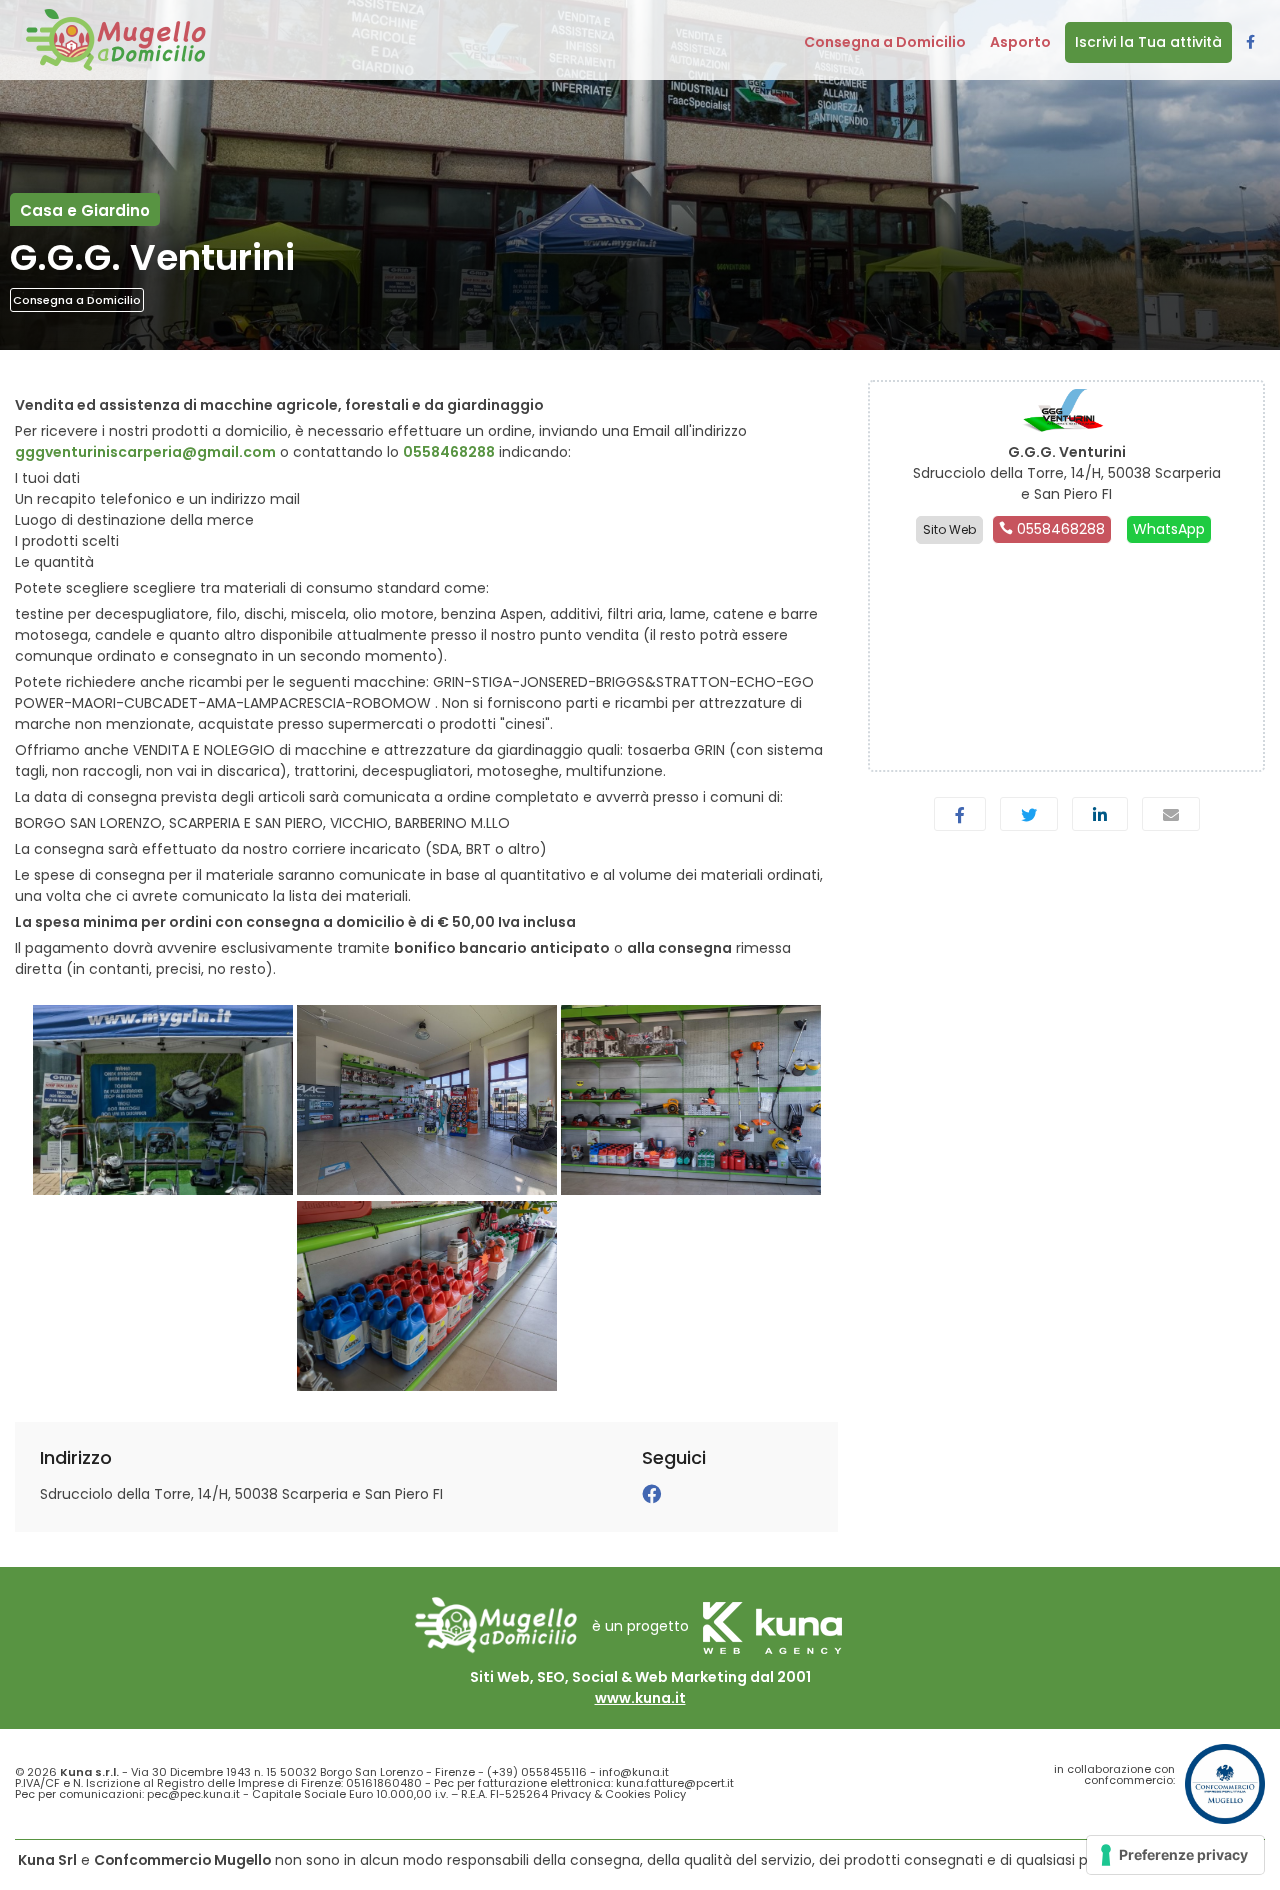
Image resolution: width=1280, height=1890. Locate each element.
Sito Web (949, 529)
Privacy (571, 1794)
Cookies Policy (645, 1794)
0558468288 (449, 452)
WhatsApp (1169, 529)
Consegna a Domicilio (77, 300)
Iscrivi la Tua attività (1148, 42)
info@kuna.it (634, 1772)
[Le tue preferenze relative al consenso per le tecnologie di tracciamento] (1175, 1855)
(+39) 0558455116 (537, 1772)
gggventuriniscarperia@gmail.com (145, 452)
